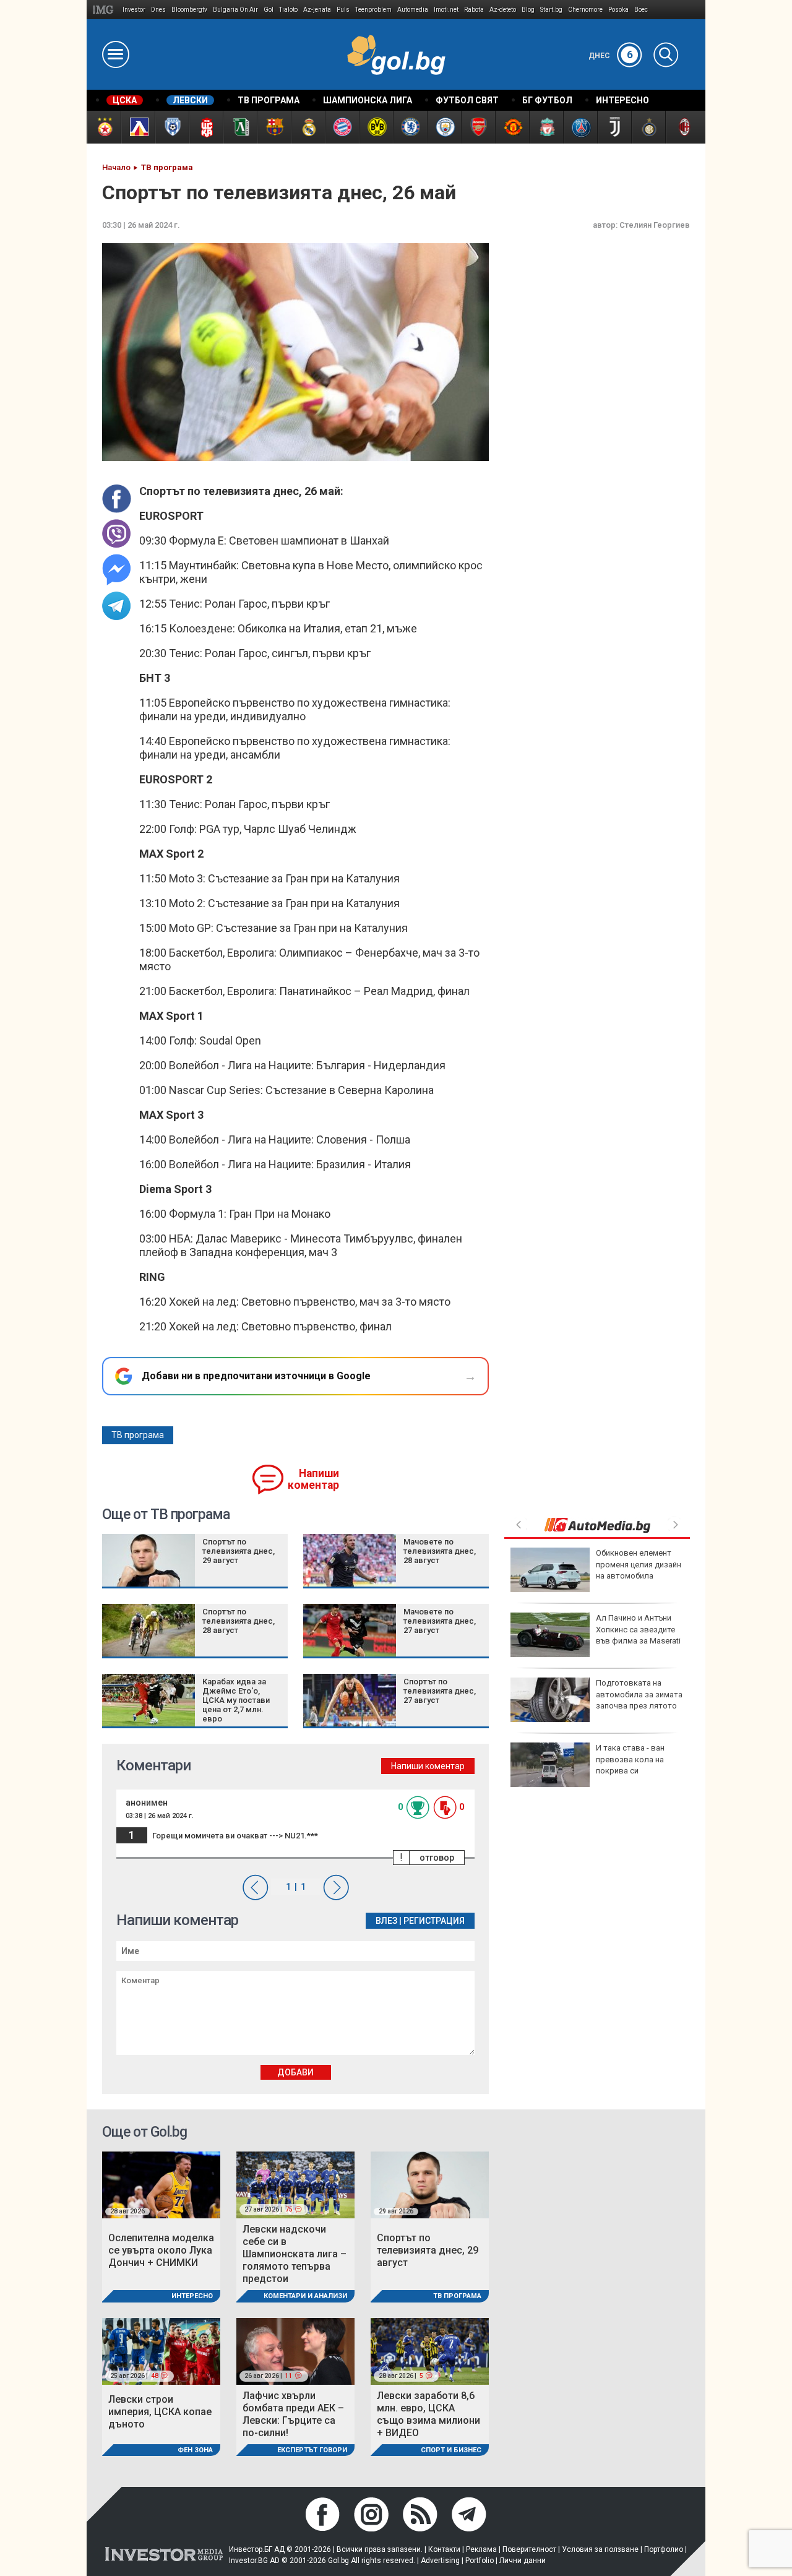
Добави (295, 2072)
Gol (269, 10)
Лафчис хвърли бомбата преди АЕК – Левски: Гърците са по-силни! (293, 2414)
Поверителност (529, 2549)
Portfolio (480, 2561)
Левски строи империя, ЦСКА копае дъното (160, 2412)
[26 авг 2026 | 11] (295, 2350)
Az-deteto (503, 10)
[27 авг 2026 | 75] (295, 2184)
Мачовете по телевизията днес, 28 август (440, 1551)
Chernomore (585, 10)
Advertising (440, 2561)
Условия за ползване (600, 2549)
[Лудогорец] (240, 127)
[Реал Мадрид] (308, 127)
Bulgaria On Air (235, 10)
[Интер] (648, 127)
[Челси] (410, 127)
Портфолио (664, 2549)
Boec (641, 10)
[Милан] (682, 127)
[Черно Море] (172, 127)
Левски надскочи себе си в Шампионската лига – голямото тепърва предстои (295, 2254)
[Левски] (138, 127)
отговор (437, 1858)
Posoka (618, 10)
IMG (105, 10)
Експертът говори (312, 2450)
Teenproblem (373, 10)
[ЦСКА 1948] (206, 127)
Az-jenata (317, 10)
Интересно (192, 2296)
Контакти (444, 2549)
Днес (611, 56)
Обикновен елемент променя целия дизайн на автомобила (639, 1564)
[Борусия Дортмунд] (376, 127)
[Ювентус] (614, 127)
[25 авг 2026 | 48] (161, 2350)
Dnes (158, 10)
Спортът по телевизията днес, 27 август (440, 1691)
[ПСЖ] (580, 127)
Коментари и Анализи (305, 2296)
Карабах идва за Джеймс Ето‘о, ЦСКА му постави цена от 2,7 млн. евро (236, 1700)
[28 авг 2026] (161, 2184)
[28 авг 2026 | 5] (430, 2350)
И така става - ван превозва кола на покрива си (630, 1759)
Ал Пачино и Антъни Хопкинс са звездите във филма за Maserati (638, 1629)
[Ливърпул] (546, 127)
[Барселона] (274, 127)
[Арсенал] (478, 127)
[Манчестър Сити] (444, 127)
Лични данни (523, 2561)
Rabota (474, 10)
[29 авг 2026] (430, 2184)
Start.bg (551, 10)
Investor (134, 10)
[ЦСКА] (104, 127)
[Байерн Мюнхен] (342, 127)
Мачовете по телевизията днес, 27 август (440, 1621)
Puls (343, 10)
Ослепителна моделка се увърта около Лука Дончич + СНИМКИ (161, 2250)
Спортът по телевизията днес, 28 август (239, 1621)
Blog (528, 10)
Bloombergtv (189, 10)
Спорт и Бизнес (451, 2450)
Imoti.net (446, 10)
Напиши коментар (313, 1479)
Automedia (413, 10)
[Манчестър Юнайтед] (512, 127)
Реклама (481, 2549)
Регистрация (434, 1921)
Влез (386, 1921)
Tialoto (288, 10)
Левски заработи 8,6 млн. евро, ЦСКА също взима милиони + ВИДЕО (428, 2414)
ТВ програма (138, 1435)
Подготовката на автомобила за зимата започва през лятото (639, 1694)
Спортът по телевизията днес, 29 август (239, 1551)
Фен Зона (195, 2450)
